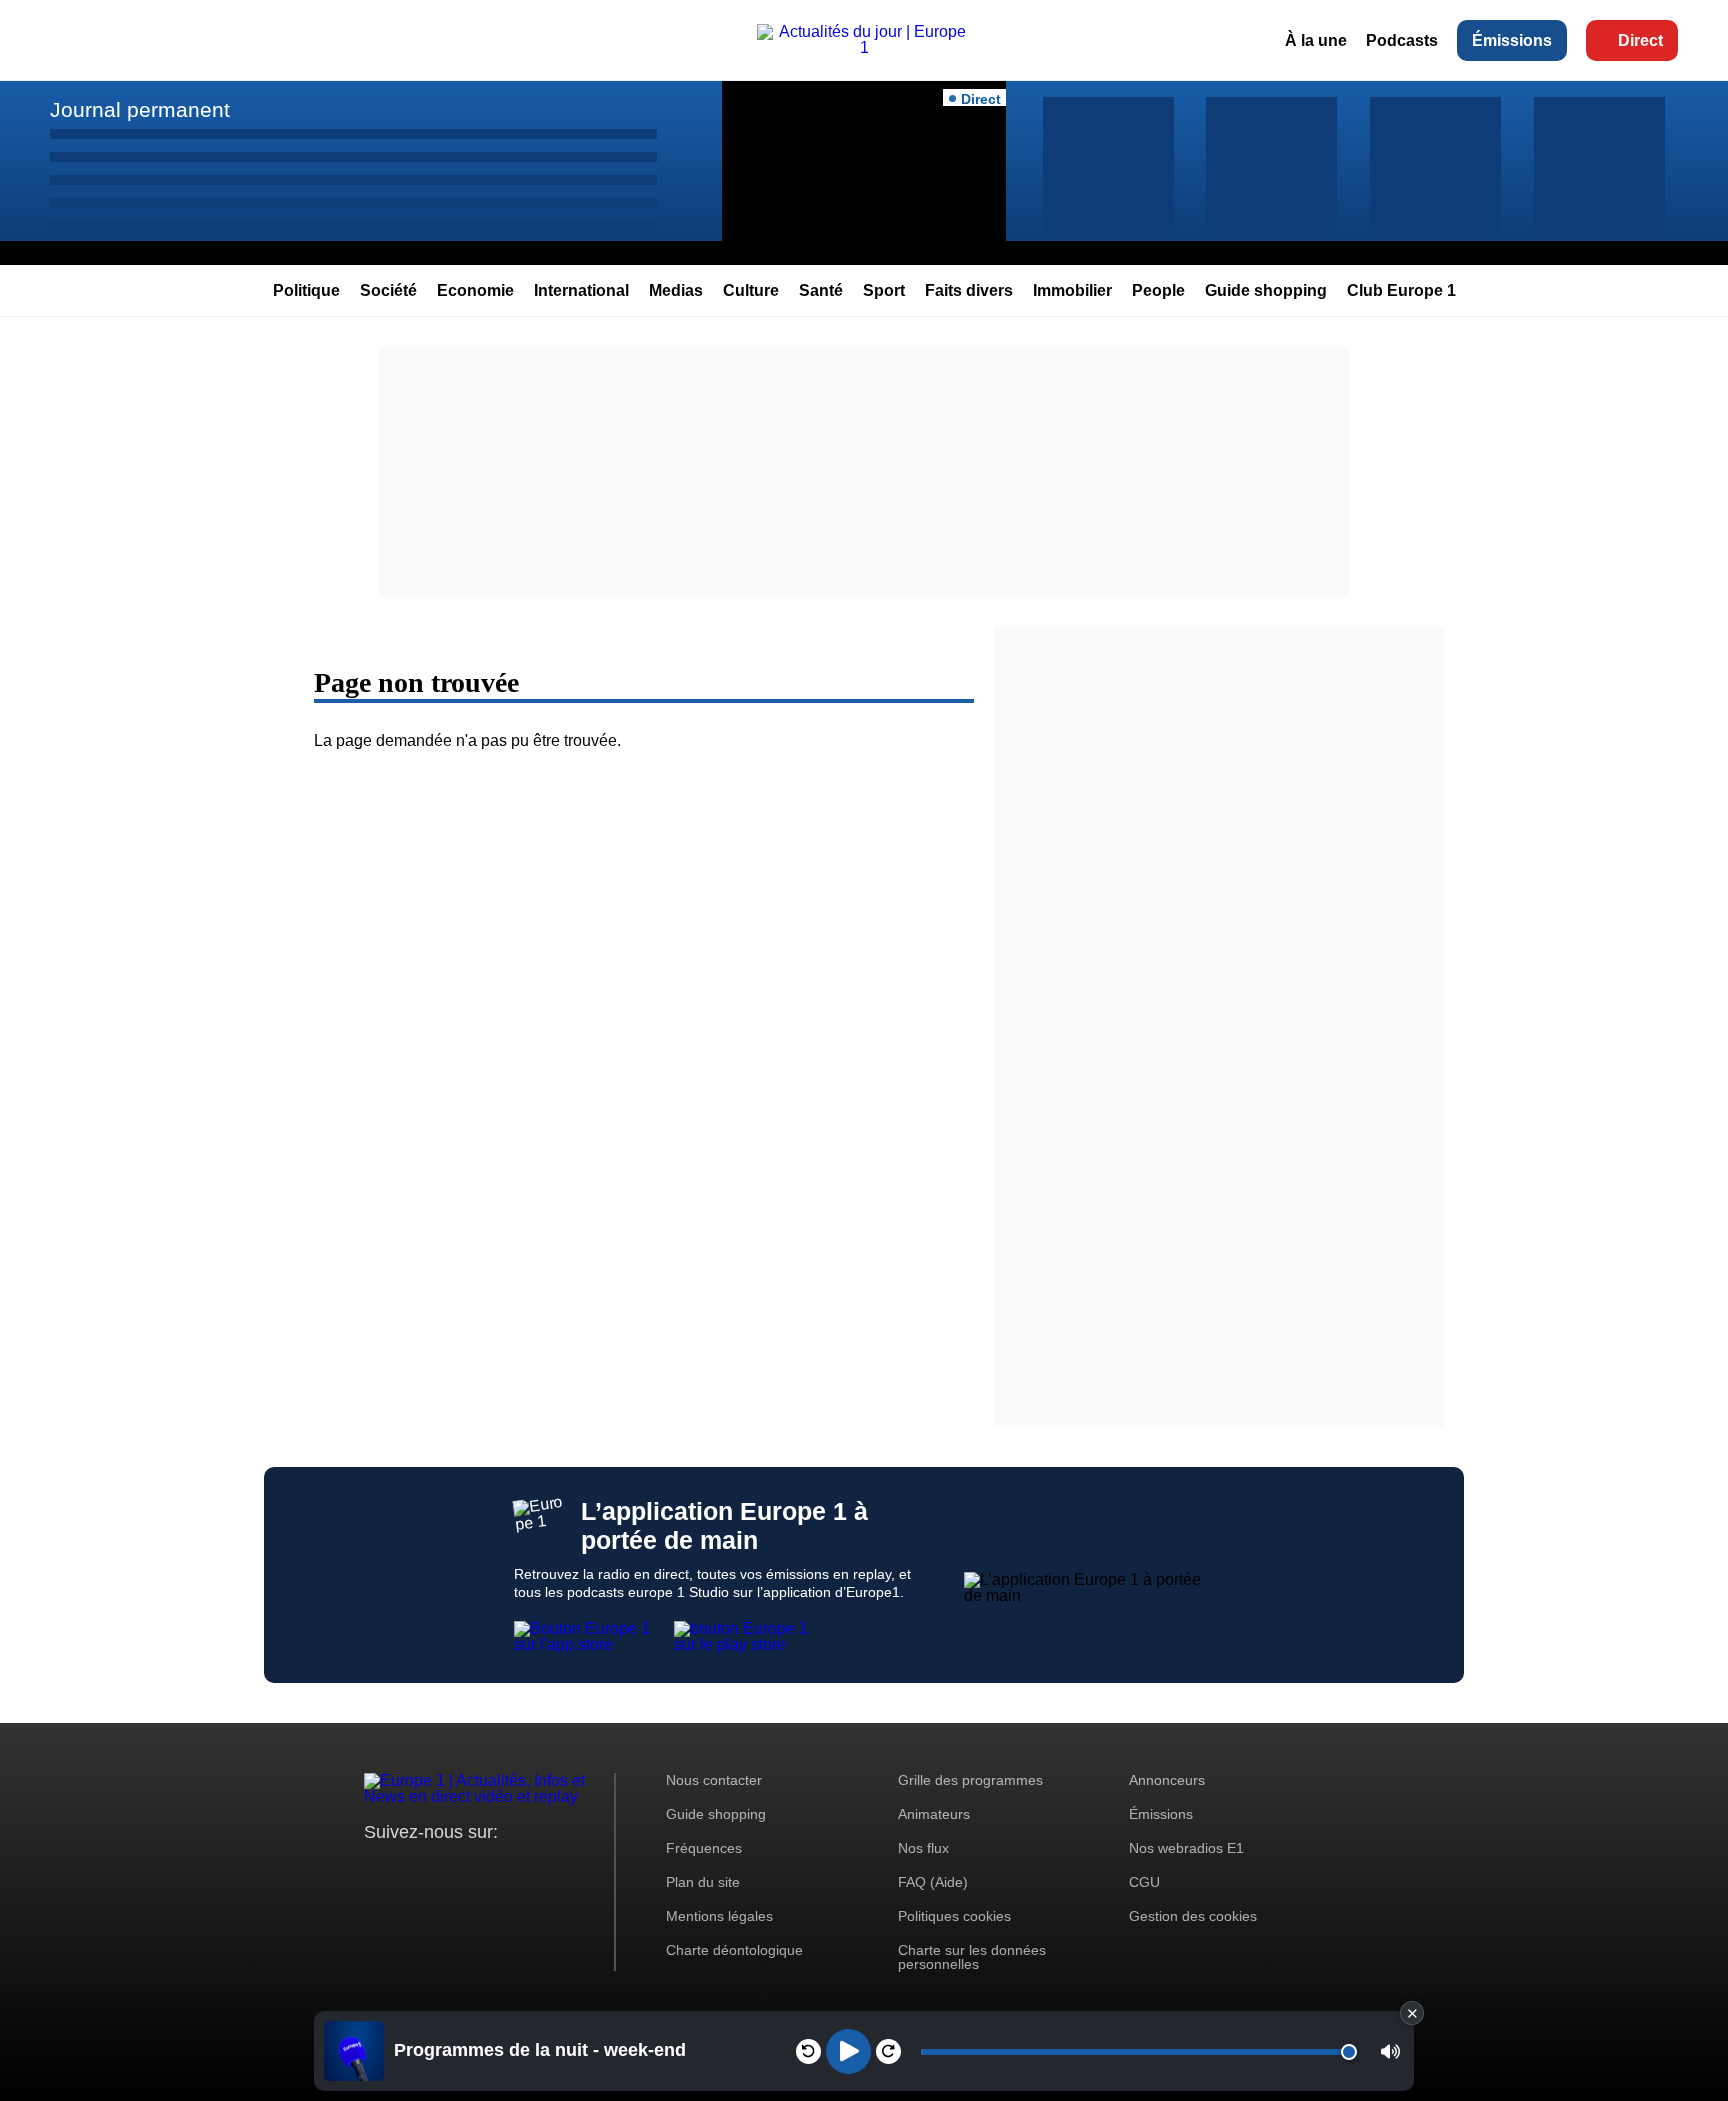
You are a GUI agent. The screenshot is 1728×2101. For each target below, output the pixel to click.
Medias (676, 290)
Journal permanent (140, 109)
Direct (1640, 40)
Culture (751, 290)
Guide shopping (1266, 290)
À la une (1316, 40)
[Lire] (848, 2051)
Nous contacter (714, 1780)
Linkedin (546, 1869)
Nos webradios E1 (1186, 1848)
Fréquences (704, 1848)
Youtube (478, 1869)
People (1158, 290)
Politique (306, 290)
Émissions (1512, 40)
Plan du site (703, 1882)
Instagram (410, 1869)
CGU (1144, 1882)
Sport (884, 290)
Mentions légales (719, 1916)
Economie (475, 290)
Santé (821, 290)
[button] (1390, 2051)
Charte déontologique (734, 1950)
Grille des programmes (970, 1780)
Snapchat (512, 1869)
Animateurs (934, 1814)
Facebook (444, 1869)
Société (388, 290)
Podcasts (1402, 40)
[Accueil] (864, 47)
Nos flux (923, 1848)
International (581, 290)
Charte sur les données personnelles (972, 1957)
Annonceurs (1167, 1780)
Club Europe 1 (1401, 290)
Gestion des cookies (1193, 1916)
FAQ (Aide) (933, 1882)
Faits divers (969, 290)
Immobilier (1072, 290)
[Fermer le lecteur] (1412, 2013)
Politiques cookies (954, 1916)
